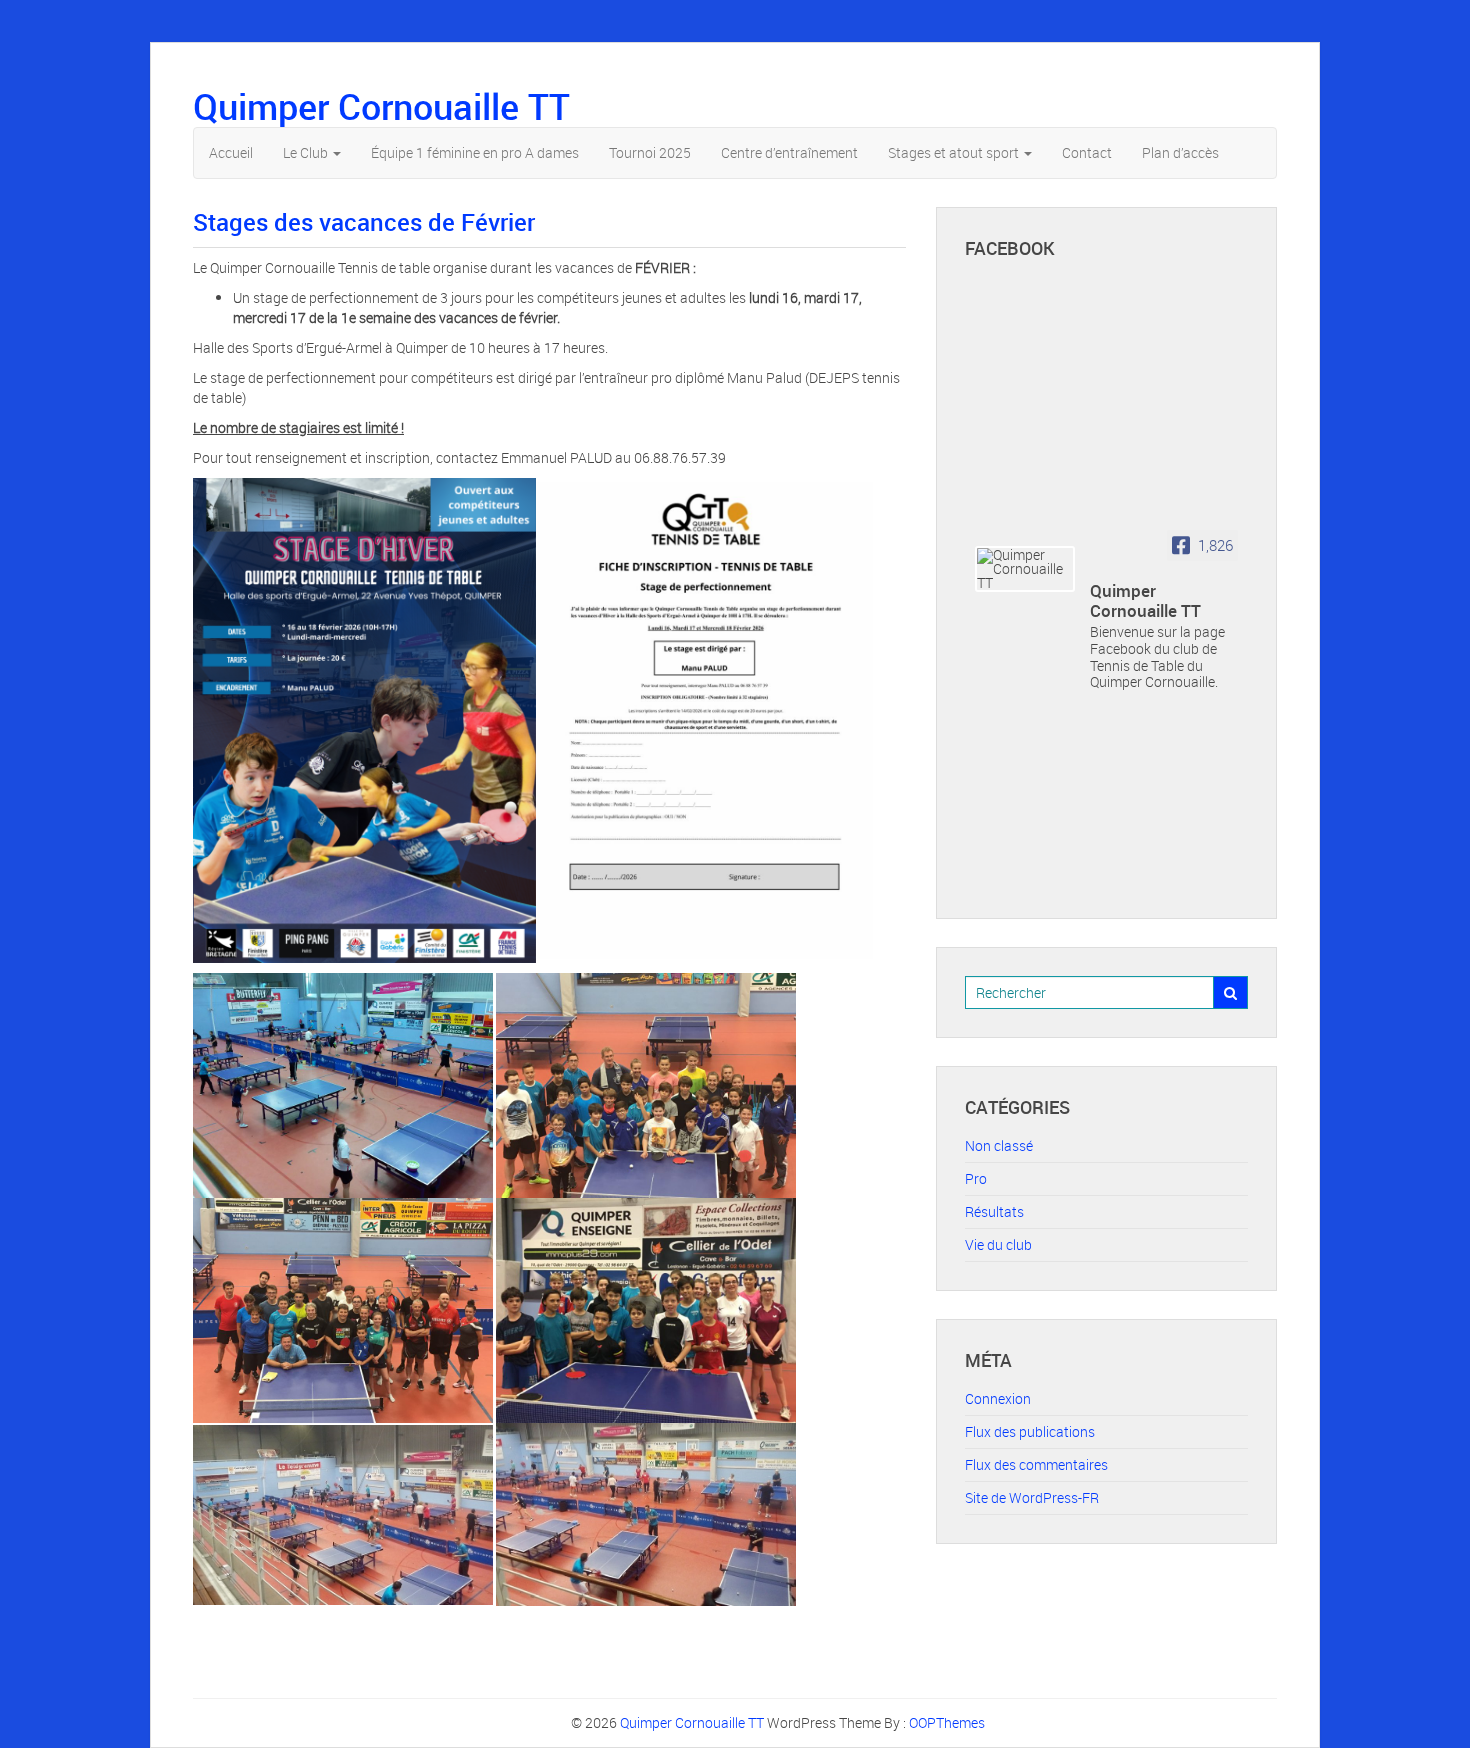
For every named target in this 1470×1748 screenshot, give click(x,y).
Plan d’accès (1180, 152)
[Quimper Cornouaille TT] (1025, 569)
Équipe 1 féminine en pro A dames (475, 152)
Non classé (999, 1145)
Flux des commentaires (1036, 1464)
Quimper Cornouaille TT (381, 106)
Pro (976, 1178)
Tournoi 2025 (650, 152)
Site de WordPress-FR (1032, 1497)
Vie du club (998, 1244)
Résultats (994, 1211)
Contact (1087, 152)
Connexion (998, 1398)
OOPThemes (947, 1722)
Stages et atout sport (955, 152)
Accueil (231, 152)
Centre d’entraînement (789, 152)
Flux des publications (1030, 1431)
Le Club (307, 152)
